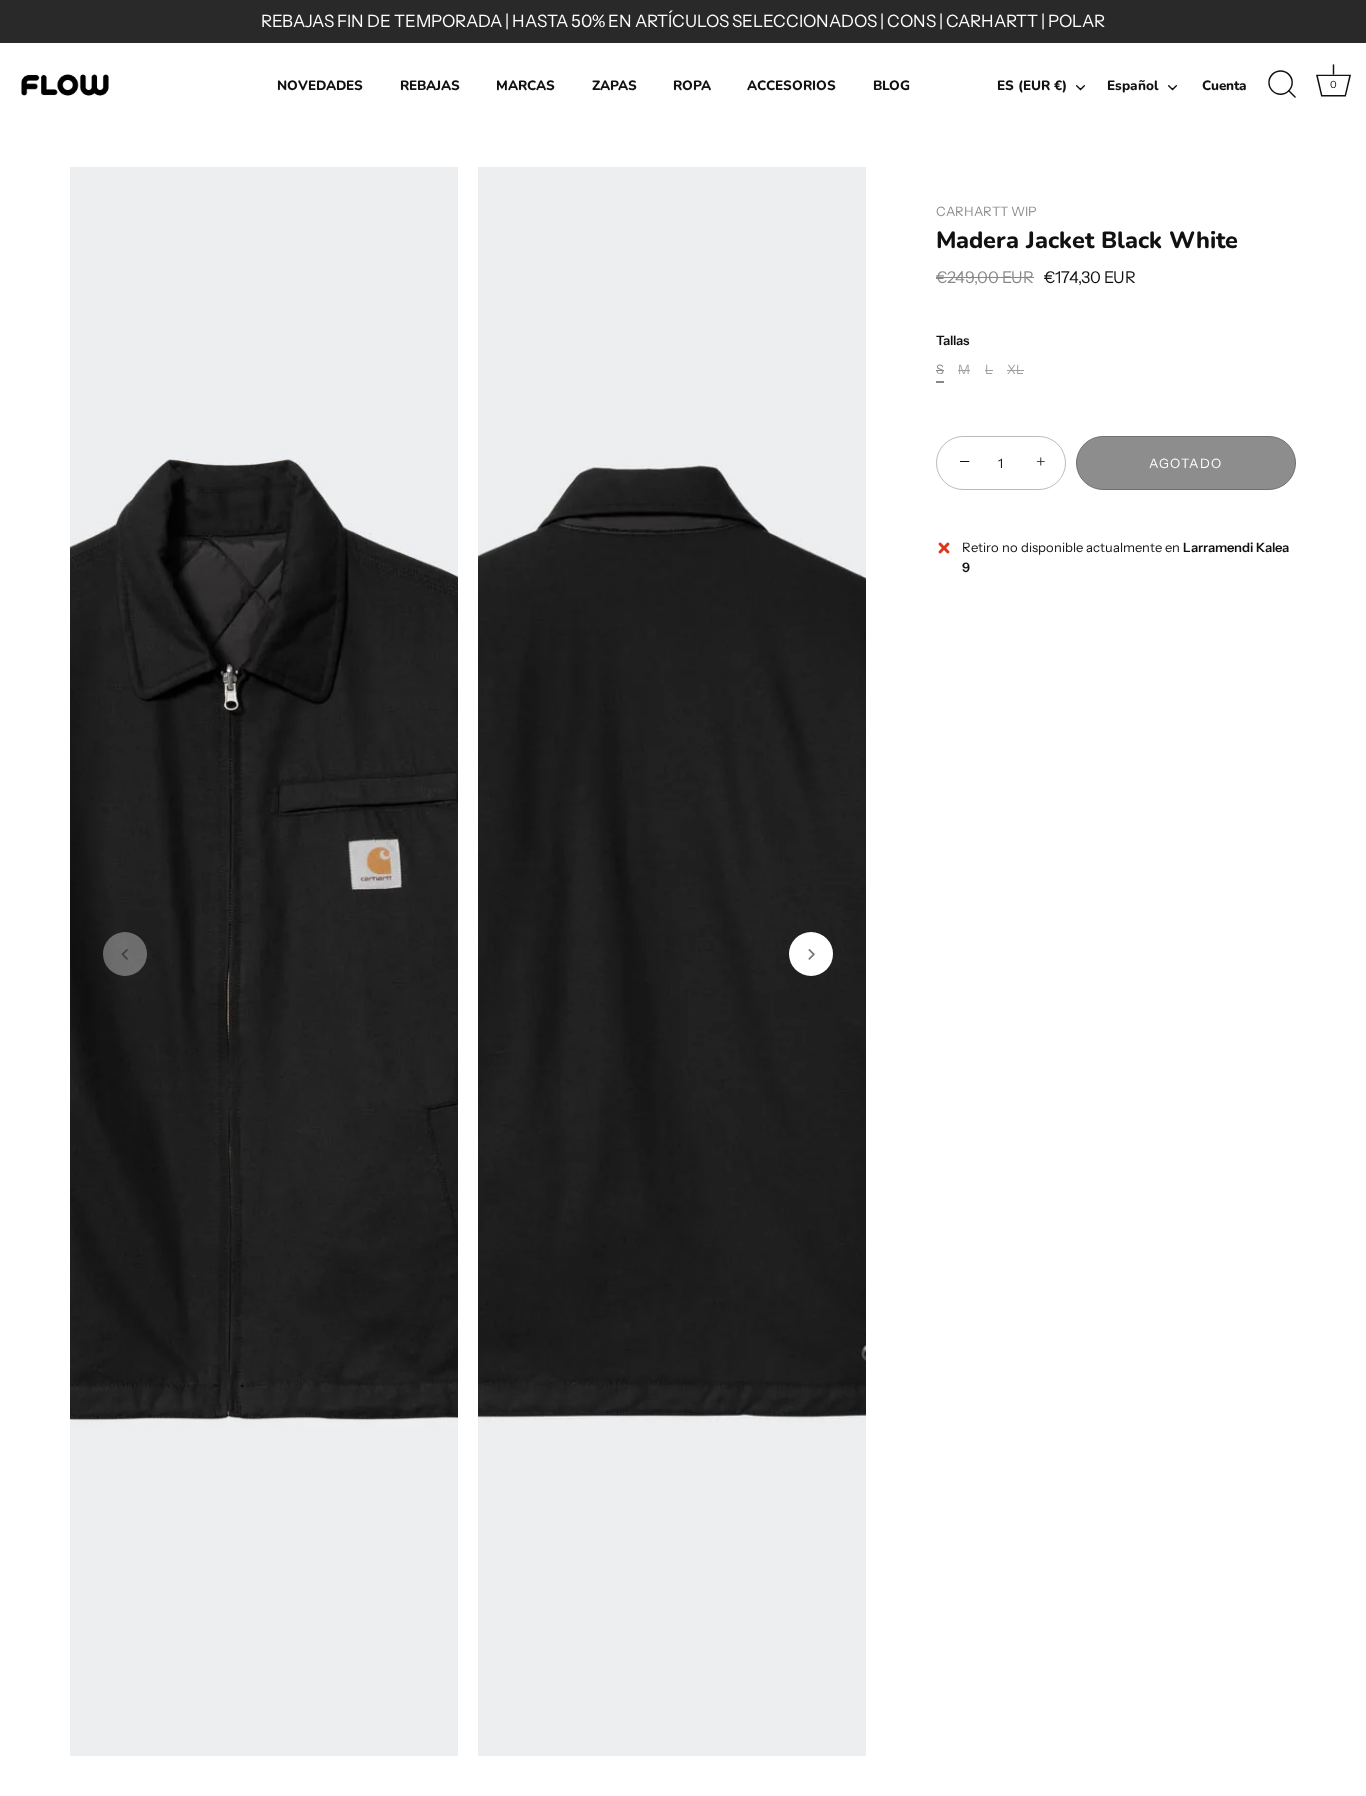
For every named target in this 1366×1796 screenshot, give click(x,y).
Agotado (1186, 463)
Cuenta (1224, 85)
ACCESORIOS (791, 85)
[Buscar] (1282, 85)
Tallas (952, 340)
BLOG (891, 85)
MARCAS (525, 85)
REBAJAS (430, 85)
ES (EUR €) (1032, 86)
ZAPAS (614, 85)
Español (1133, 86)
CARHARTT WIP (986, 211)
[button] (125, 954)
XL (1015, 369)
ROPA (692, 85)
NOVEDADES (320, 85)
